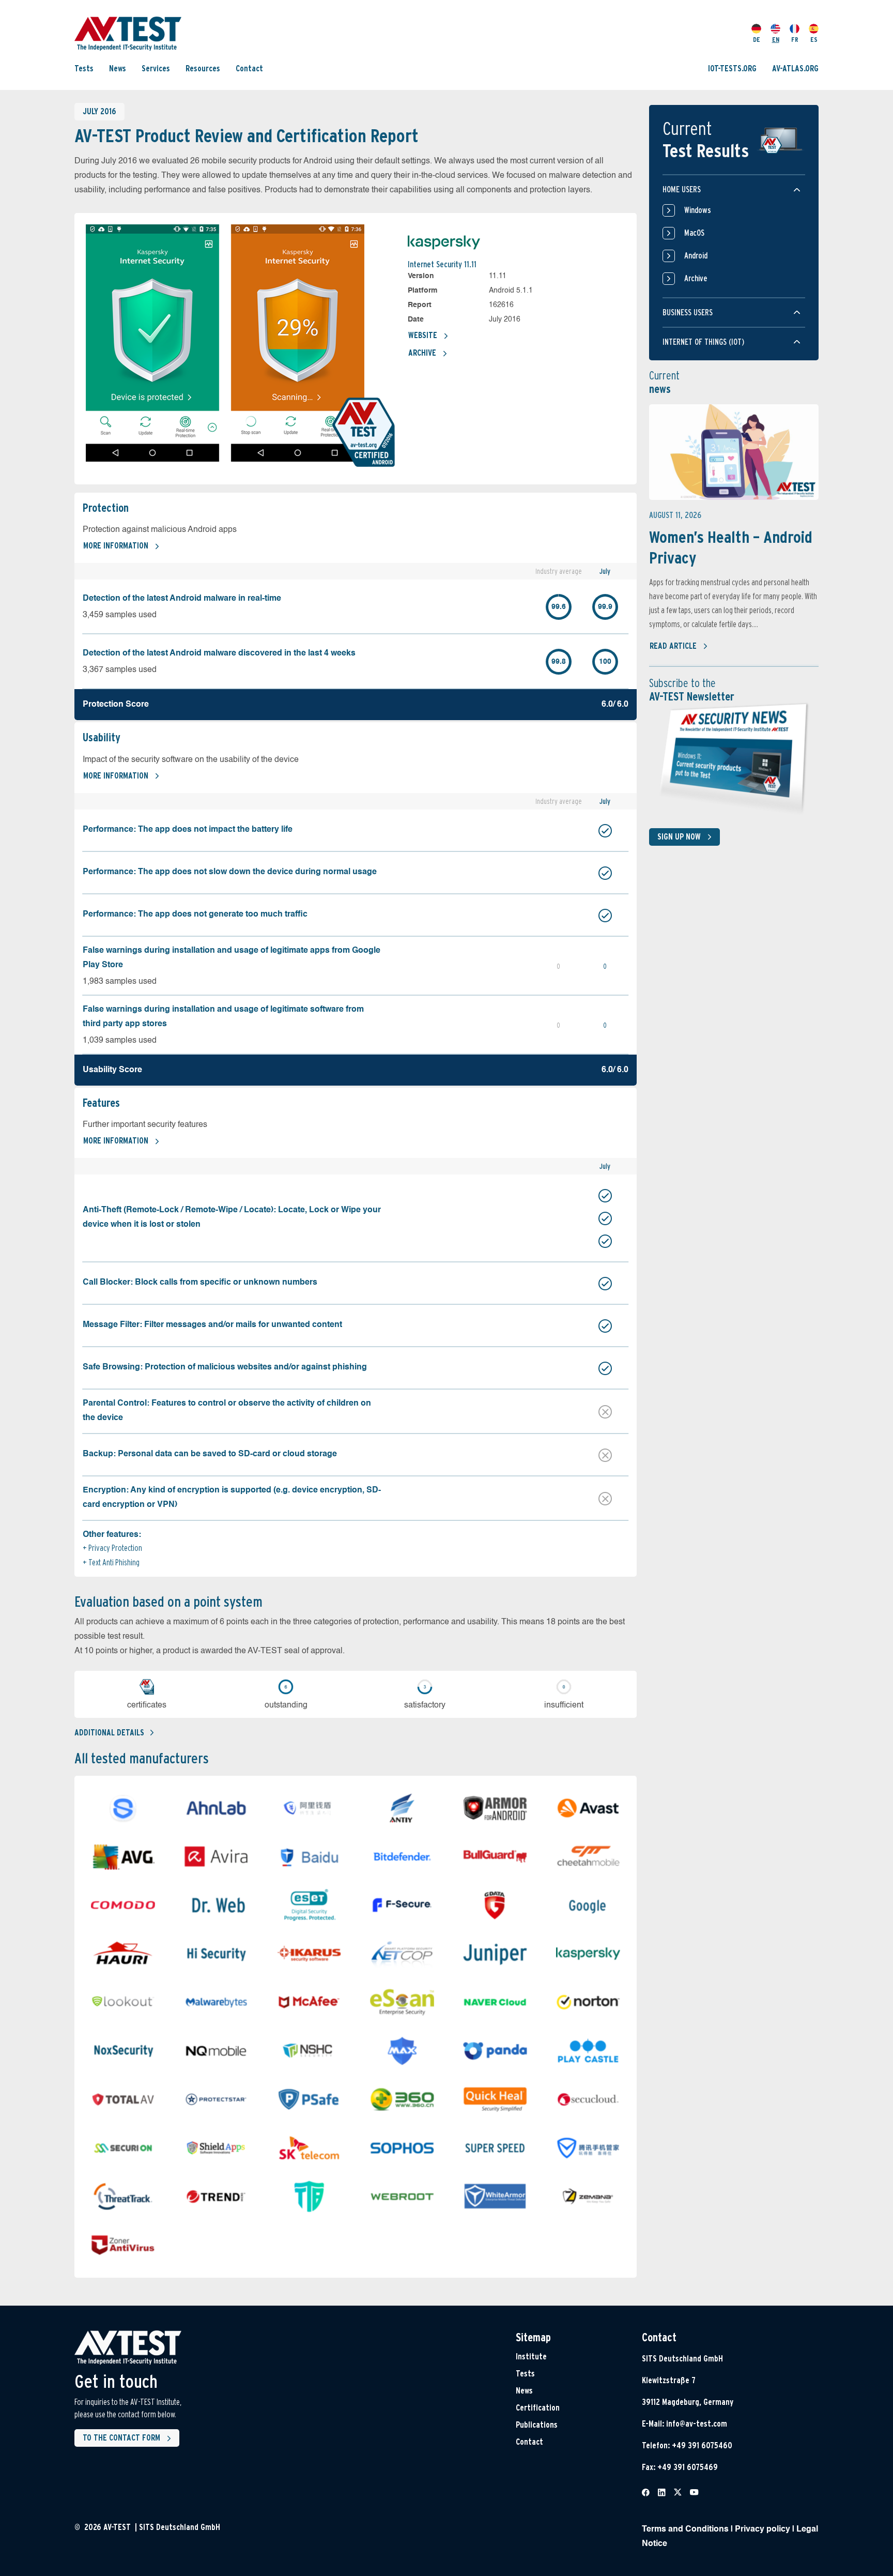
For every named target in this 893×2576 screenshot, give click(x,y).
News (118, 68)
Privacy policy (763, 2529)
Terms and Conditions (685, 2529)
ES (814, 40)
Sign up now (679, 837)
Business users (688, 313)
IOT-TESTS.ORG (732, 68)
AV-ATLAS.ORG (795, 68)
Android (696, 256)
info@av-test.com (697, 2424)
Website (423, 335)
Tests (84, 68)
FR (795, 40)
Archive (422, 353)
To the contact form (121, 2438)
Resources (203, 68)
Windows (698, 210)
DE (757, 40)
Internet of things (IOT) (703, 342)
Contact (249, 68)
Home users (682, 189)
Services (156, 68)
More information (116, 546)
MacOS (694, 233)
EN (776, 40)
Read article (673, 646)
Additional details (109, 1733)
